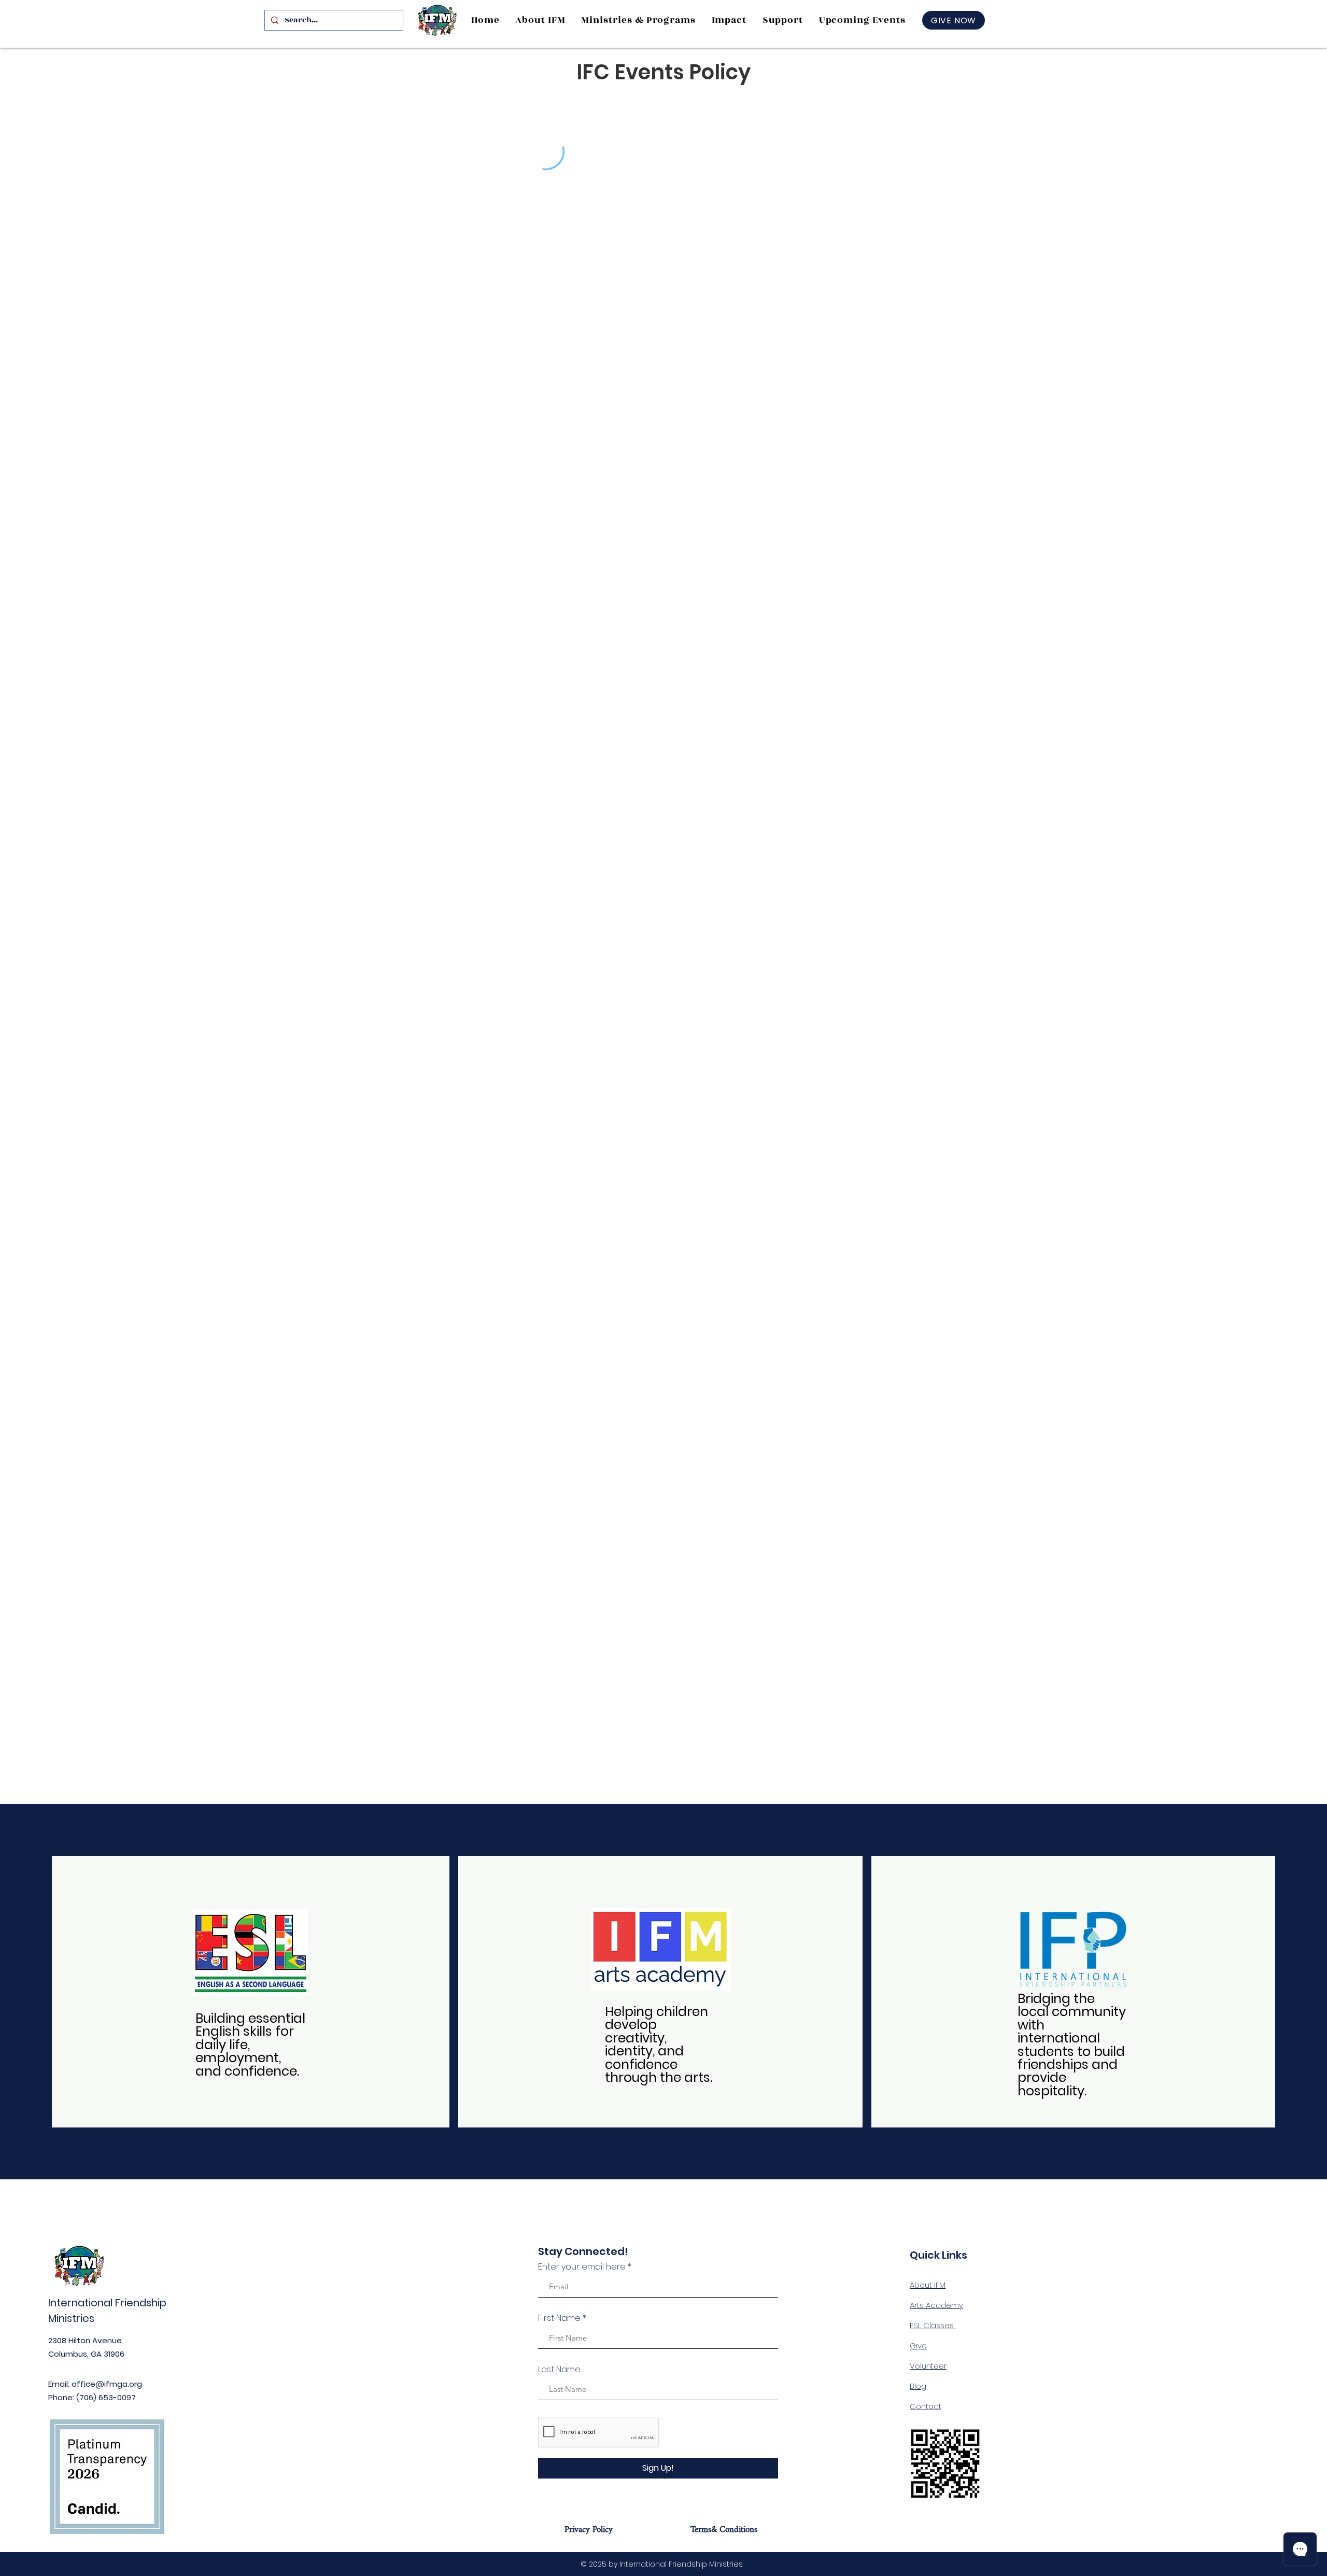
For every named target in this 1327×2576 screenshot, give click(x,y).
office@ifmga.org (107, 2384)
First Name (559, 2318)
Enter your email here (582, 2267)
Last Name (559, 2370)
